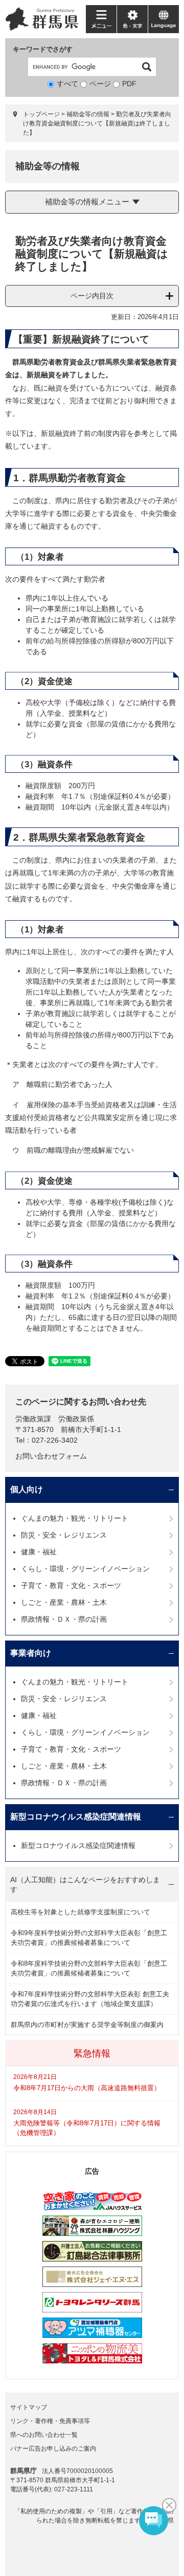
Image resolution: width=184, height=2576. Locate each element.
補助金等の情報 (88, 114)
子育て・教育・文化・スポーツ (71, 1585)
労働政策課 (33, 1419)
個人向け (27, 1489)
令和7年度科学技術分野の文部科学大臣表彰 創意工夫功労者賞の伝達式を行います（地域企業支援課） (90, 1999)
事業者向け (31, 1653)
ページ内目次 (92, 296)
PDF (129, 84)
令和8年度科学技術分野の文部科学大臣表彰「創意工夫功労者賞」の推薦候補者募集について (89, 1969)
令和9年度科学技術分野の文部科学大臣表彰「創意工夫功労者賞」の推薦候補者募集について (89, 1938)
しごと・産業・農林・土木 (64, 1602)
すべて (67, 84)
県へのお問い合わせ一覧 (44, 2435)
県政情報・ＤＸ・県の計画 (64, 1619)
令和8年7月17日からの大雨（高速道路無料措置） (87, 2088)
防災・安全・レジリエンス (64, 1535)
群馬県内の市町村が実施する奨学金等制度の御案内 (87, 2025)
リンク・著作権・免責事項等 (50, 2421)
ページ (100, 84)
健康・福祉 (39, 1552)
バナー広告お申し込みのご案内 (53, 2449)
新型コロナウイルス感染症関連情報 (76, 1817)
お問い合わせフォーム (51, 1456)
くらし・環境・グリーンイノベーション (85, 1569)
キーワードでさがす (43, 49)
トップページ (41, 114)
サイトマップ (29, 2407)
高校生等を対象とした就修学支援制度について (80, 1912)
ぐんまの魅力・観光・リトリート (75, 1518)
